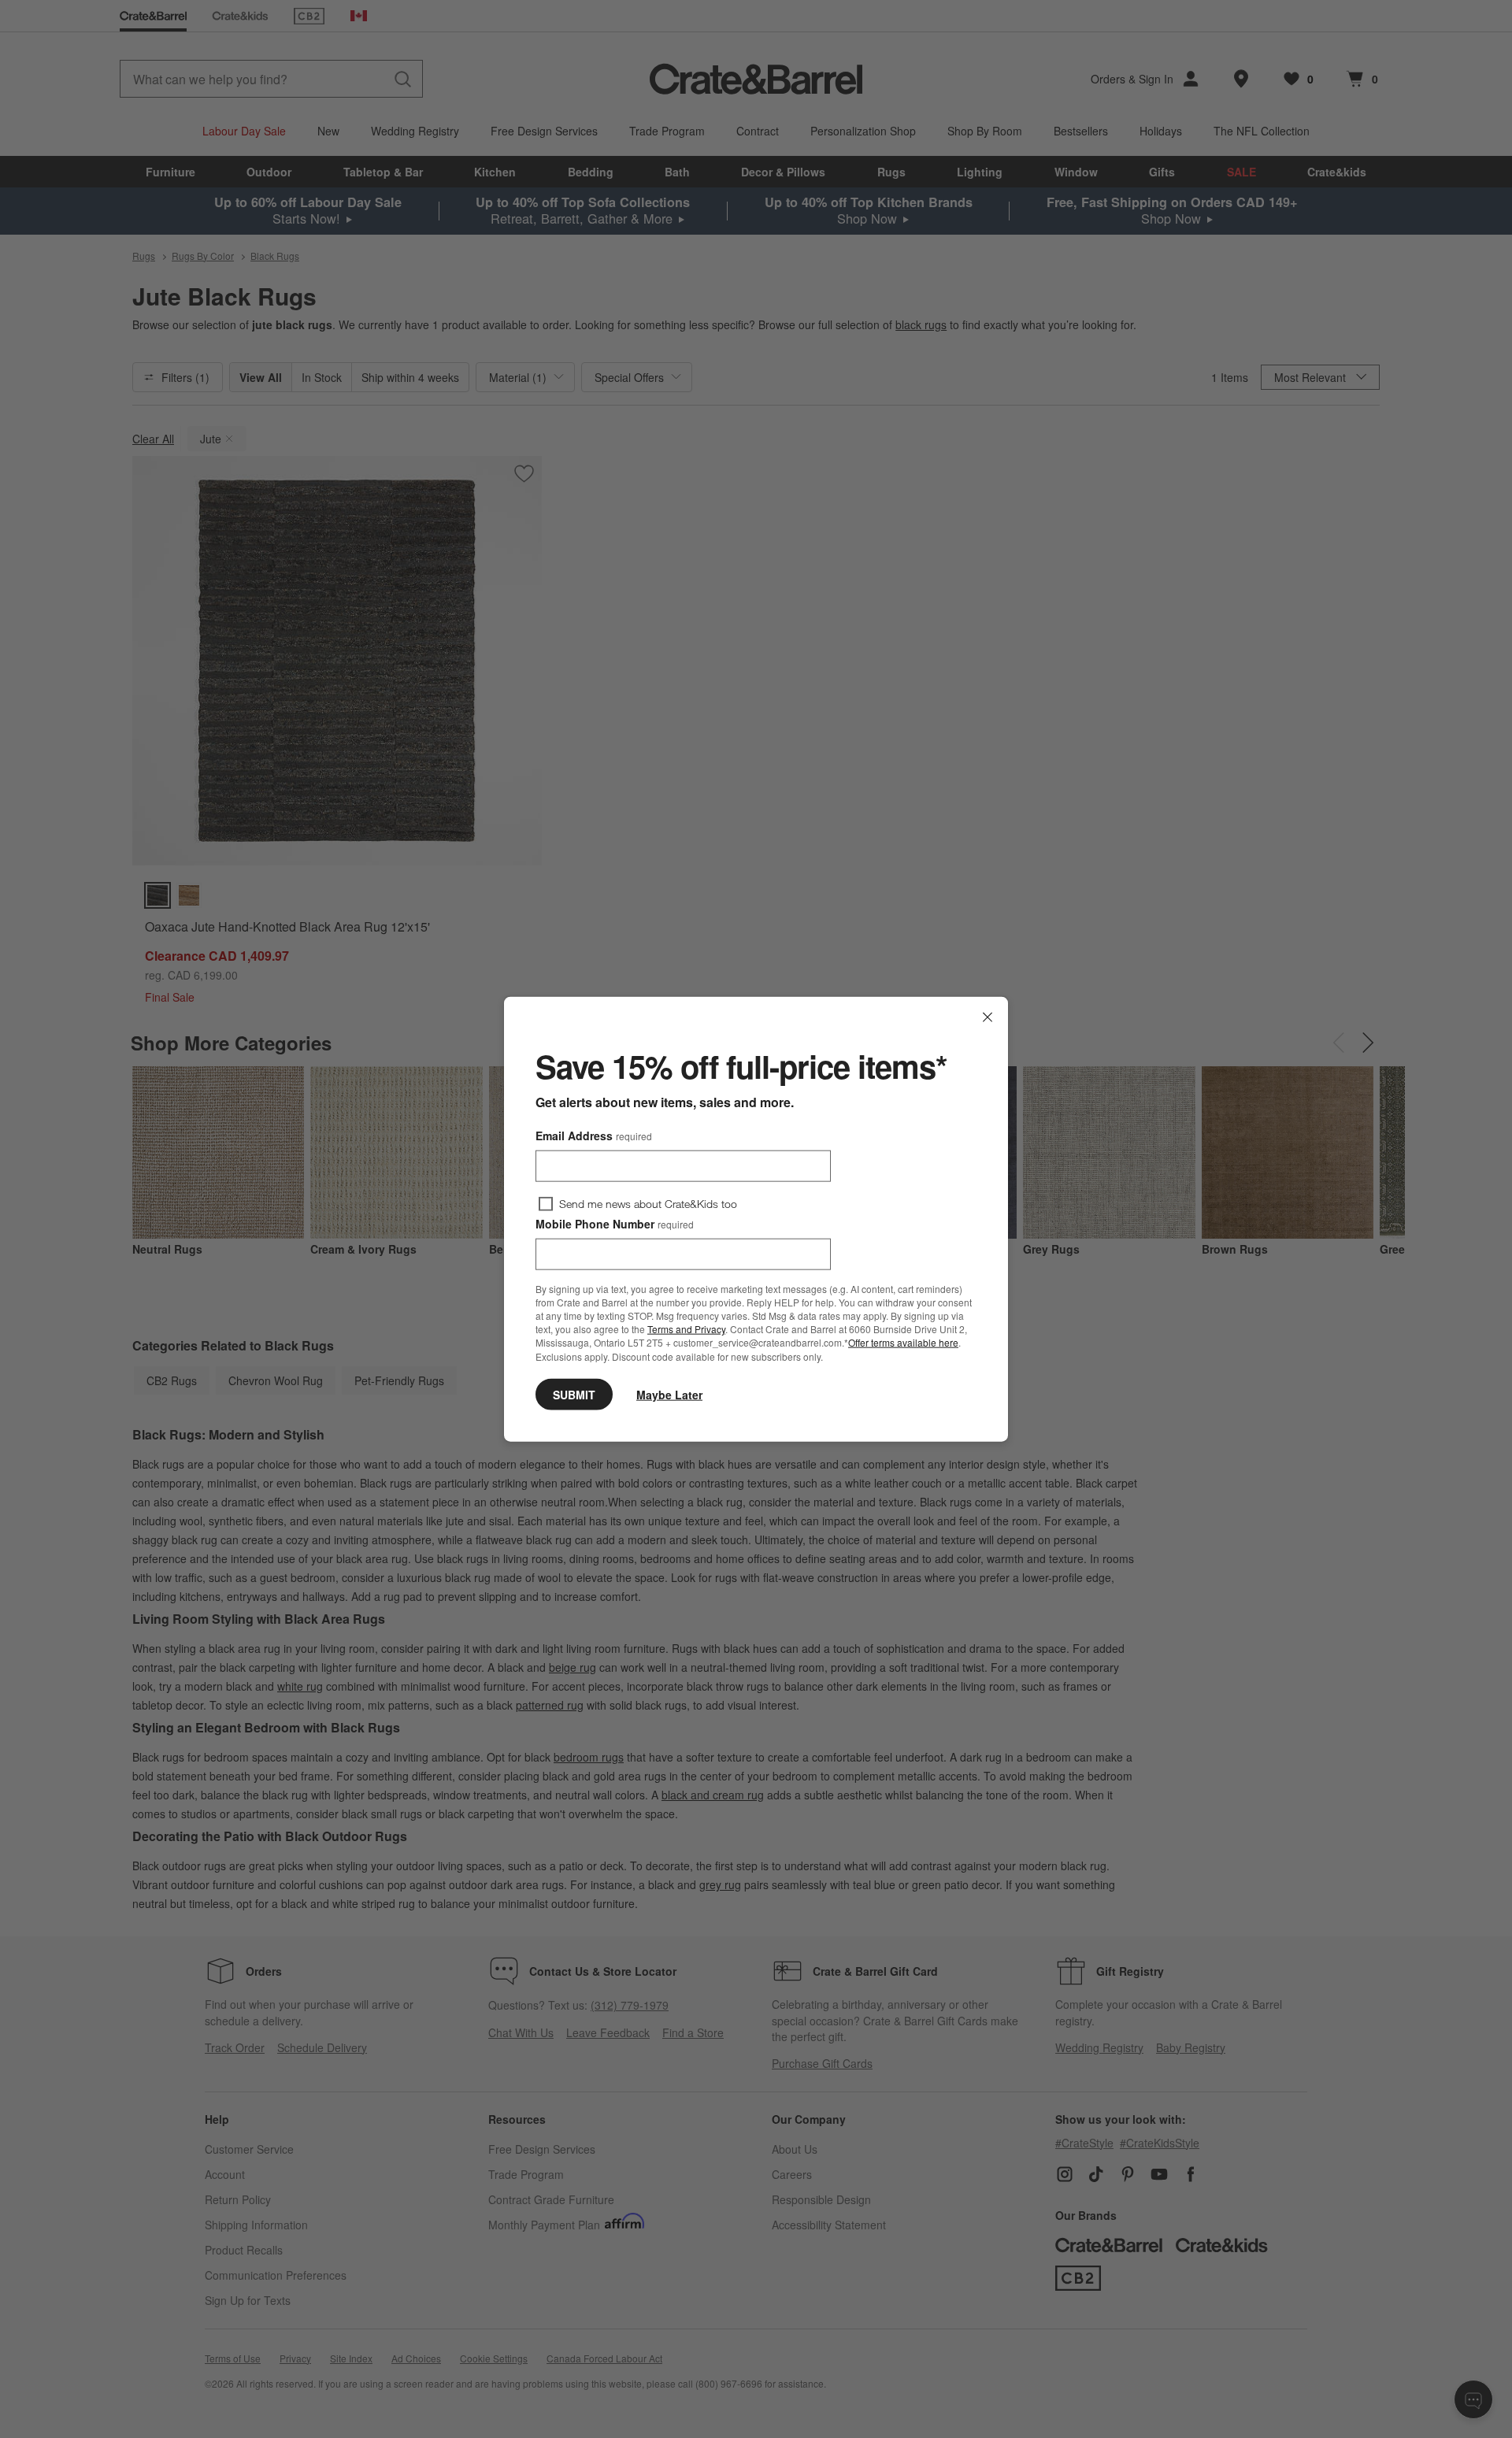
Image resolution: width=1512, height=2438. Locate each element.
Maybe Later (669, 1394)
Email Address (594, 1136)
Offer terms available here (903, 1342)
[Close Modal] (988, 1017)
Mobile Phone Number (615, 1224)
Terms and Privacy (686, 1329)
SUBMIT (574, 1394)
